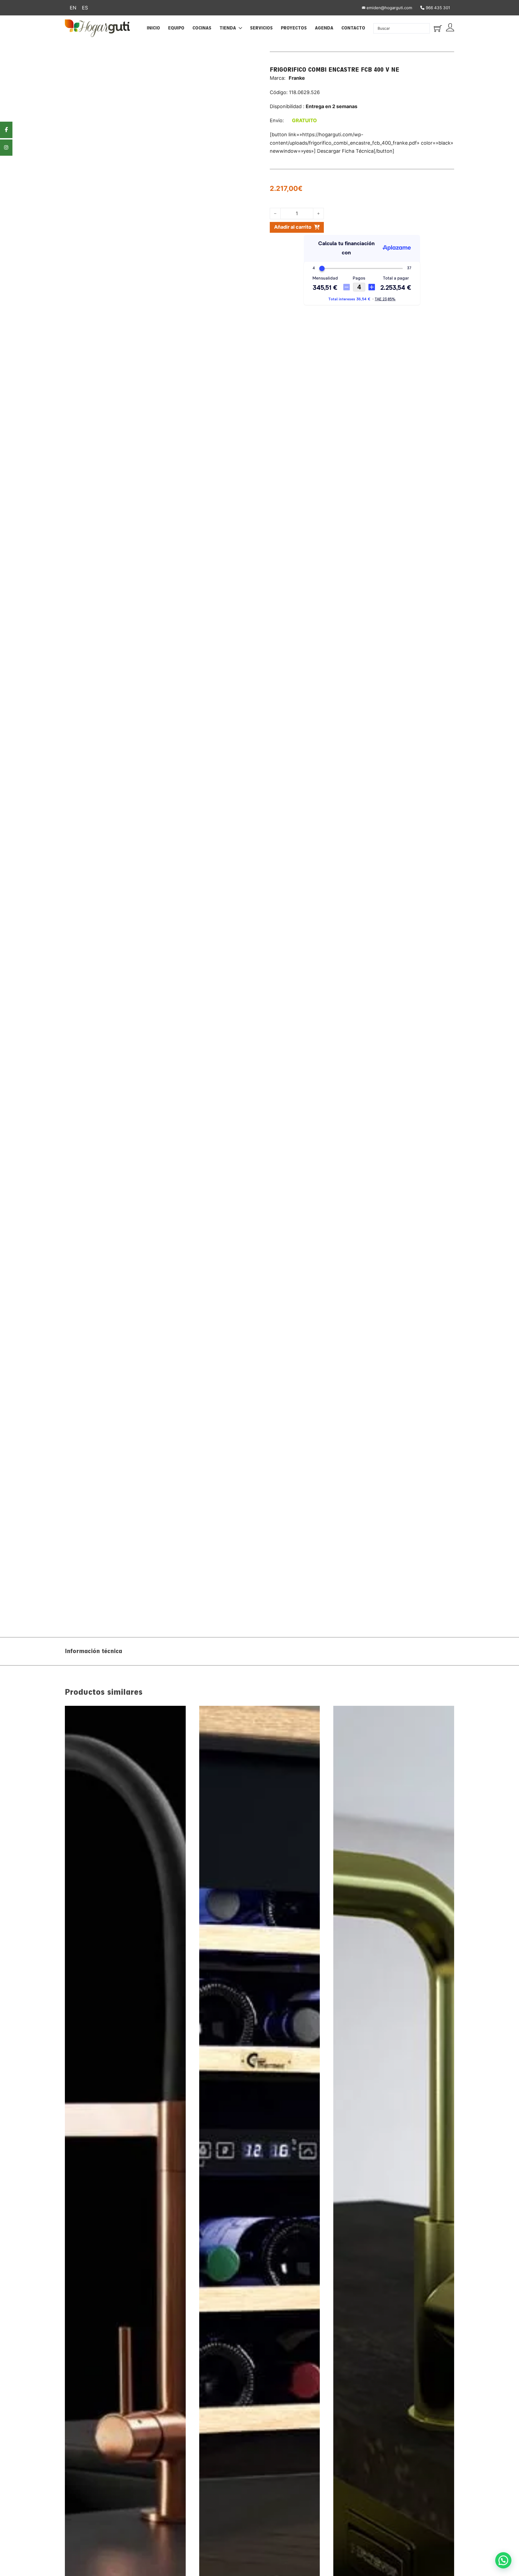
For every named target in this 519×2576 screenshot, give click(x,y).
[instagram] (6, 148)
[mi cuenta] (450, 28)
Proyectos (294, 28)
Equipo (176, 28)
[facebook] (6, 130)
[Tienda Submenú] (240, 28)
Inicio (153, 28)
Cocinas (202, 28)
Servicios (261, 28)
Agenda (324, 28)
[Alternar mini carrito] (438, 28)
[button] (503, 2560)
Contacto (353, 28)
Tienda (228, 28)
